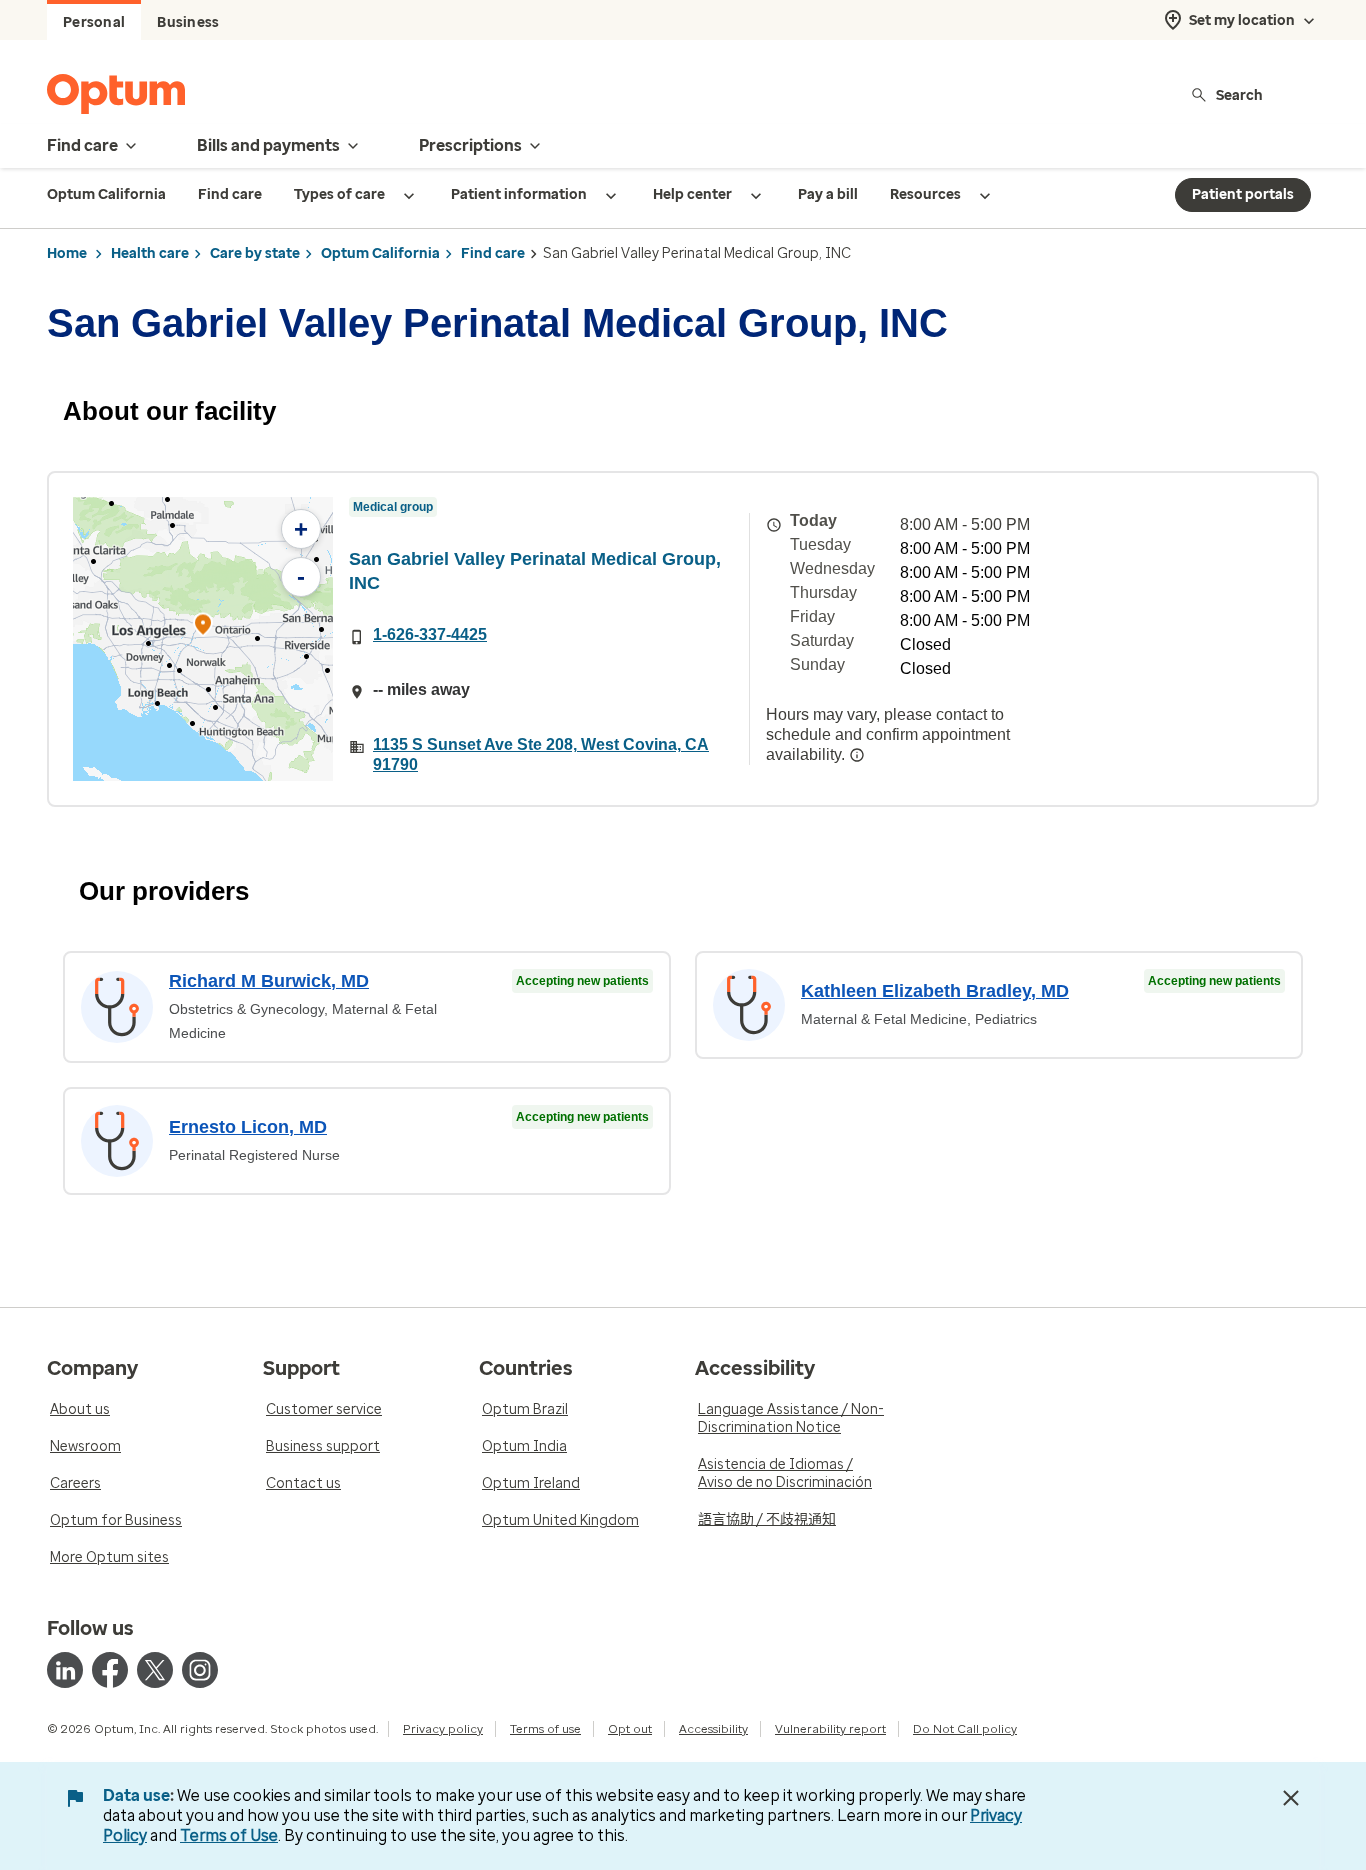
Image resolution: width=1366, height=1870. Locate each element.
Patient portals (1243, 194)
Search (1239, 94)
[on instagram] (200, 1670)
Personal (94, 22)
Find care (493, 253)
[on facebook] (110, 1670)
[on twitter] (155, 1670)
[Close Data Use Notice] (1291, 1798)
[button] (203, 627)
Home (67, 253)
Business (188, 22)
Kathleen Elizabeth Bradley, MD (935, 991)
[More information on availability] (857, 755)
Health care (150, 253)
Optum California (380, 253)
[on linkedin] (65, 1670)
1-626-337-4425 (430, 634)
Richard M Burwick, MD (269, 981)
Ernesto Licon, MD (248, 1127)
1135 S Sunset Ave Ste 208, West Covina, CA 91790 (541, 754)
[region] (203, 639)
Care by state (255, 253)
